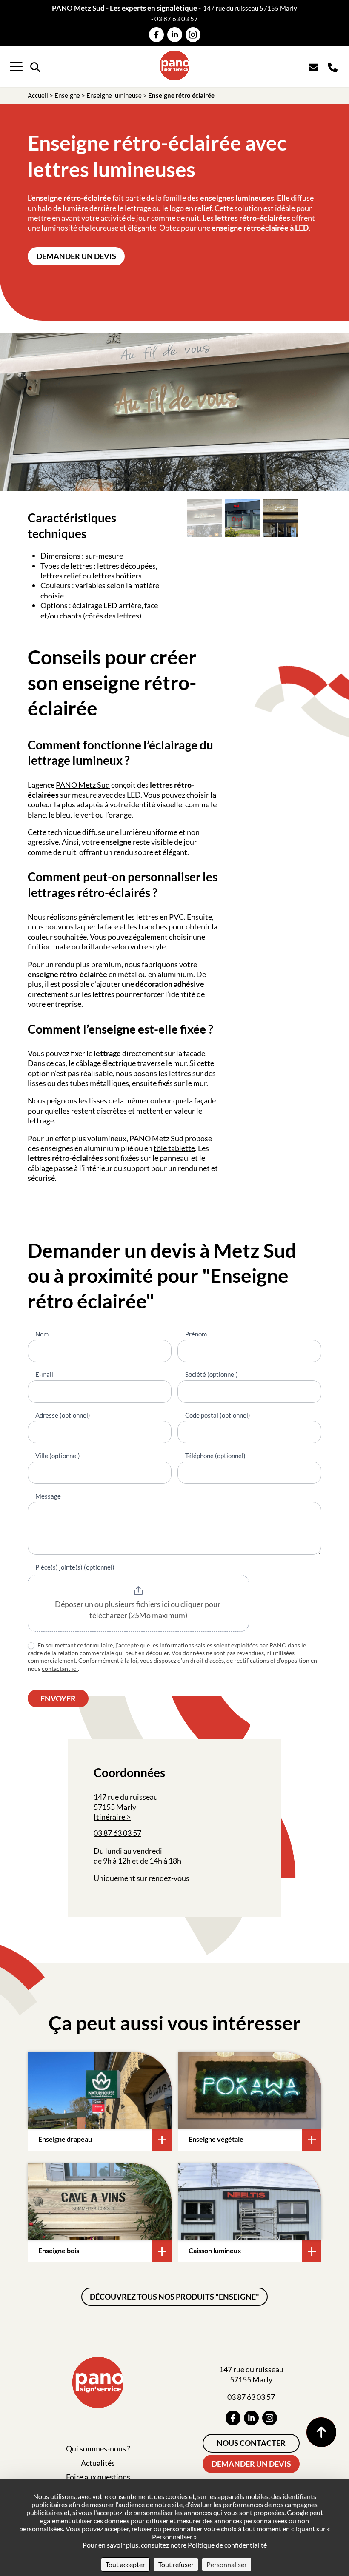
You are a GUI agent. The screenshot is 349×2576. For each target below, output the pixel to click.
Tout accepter (125, 2564)
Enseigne (67, 95)
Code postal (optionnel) (218, 1415)
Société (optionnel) (212, 1374)
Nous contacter (251, 2443)
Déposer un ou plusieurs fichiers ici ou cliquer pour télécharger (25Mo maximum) (138, 1610)
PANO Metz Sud (83, 785)
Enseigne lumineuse (114, 95)
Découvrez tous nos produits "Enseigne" (174, 2297)
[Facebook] (156, 35)
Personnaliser (227, 2564)
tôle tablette (174, 1148)
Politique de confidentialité (227, 2545)
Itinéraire (109, 1817)
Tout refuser (176, 2564)
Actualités (98, 2463)
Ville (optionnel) (58, 1456)
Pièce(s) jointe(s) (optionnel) (75, 1567)
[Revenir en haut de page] (321, 2432)
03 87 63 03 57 (176, 19)
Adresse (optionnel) (63, 1415)
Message (48, 1496)
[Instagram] (193, 35)
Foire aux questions (98, 2477)
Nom (42, 1334)
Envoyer (58, 1698)
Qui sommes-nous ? (98, 2448)
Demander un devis (76, 256)
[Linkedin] (175, 35)
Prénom (196, 1334)
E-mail (44, 1374)
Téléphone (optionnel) (215, 1456)
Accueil (38, 95)
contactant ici (60, 1668)
